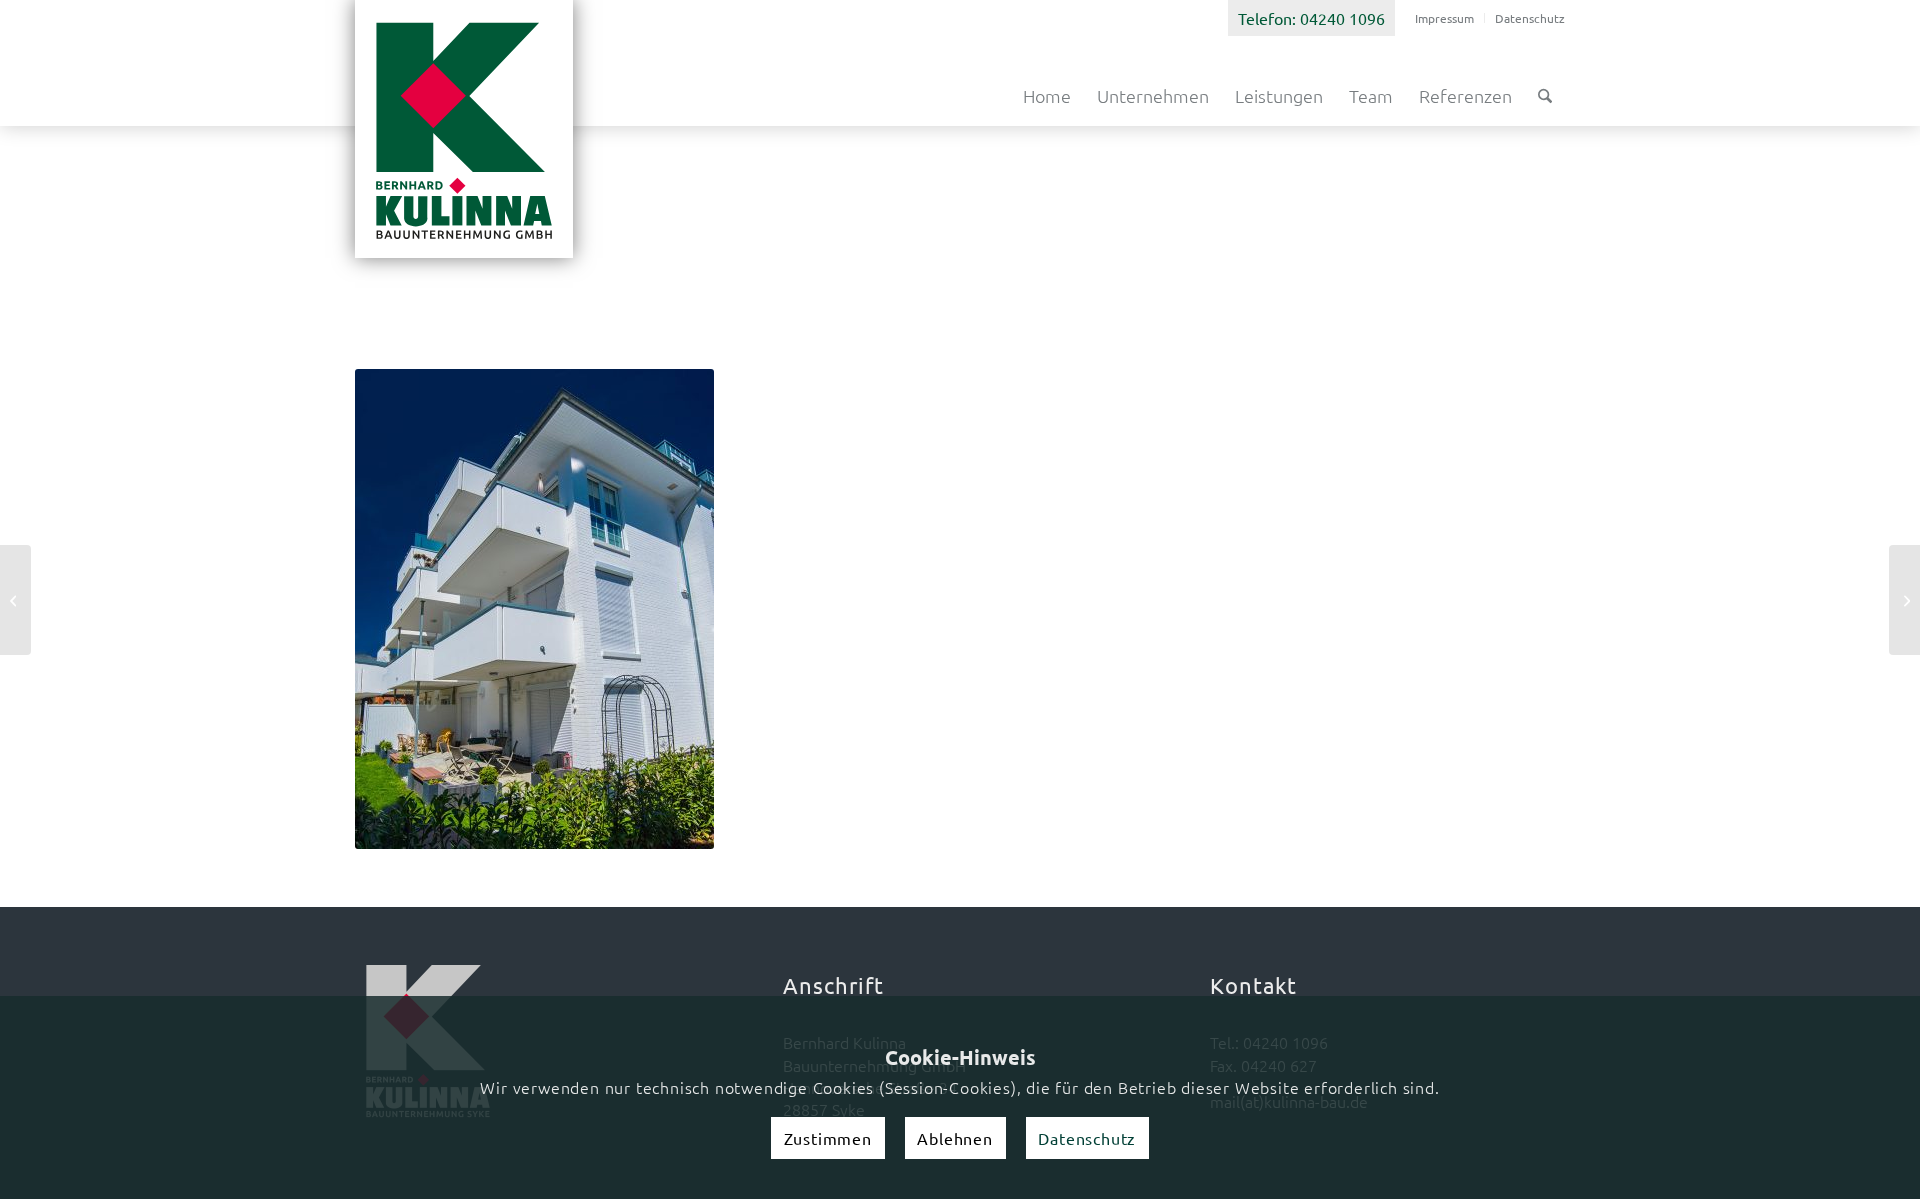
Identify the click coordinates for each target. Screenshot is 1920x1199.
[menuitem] (1445, 18)
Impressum (1444, 18)
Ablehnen (954, 1138)
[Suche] (1545, 96)
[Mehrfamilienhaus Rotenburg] (15, 600)
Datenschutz (1530, 18)
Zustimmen (828, 1138)
